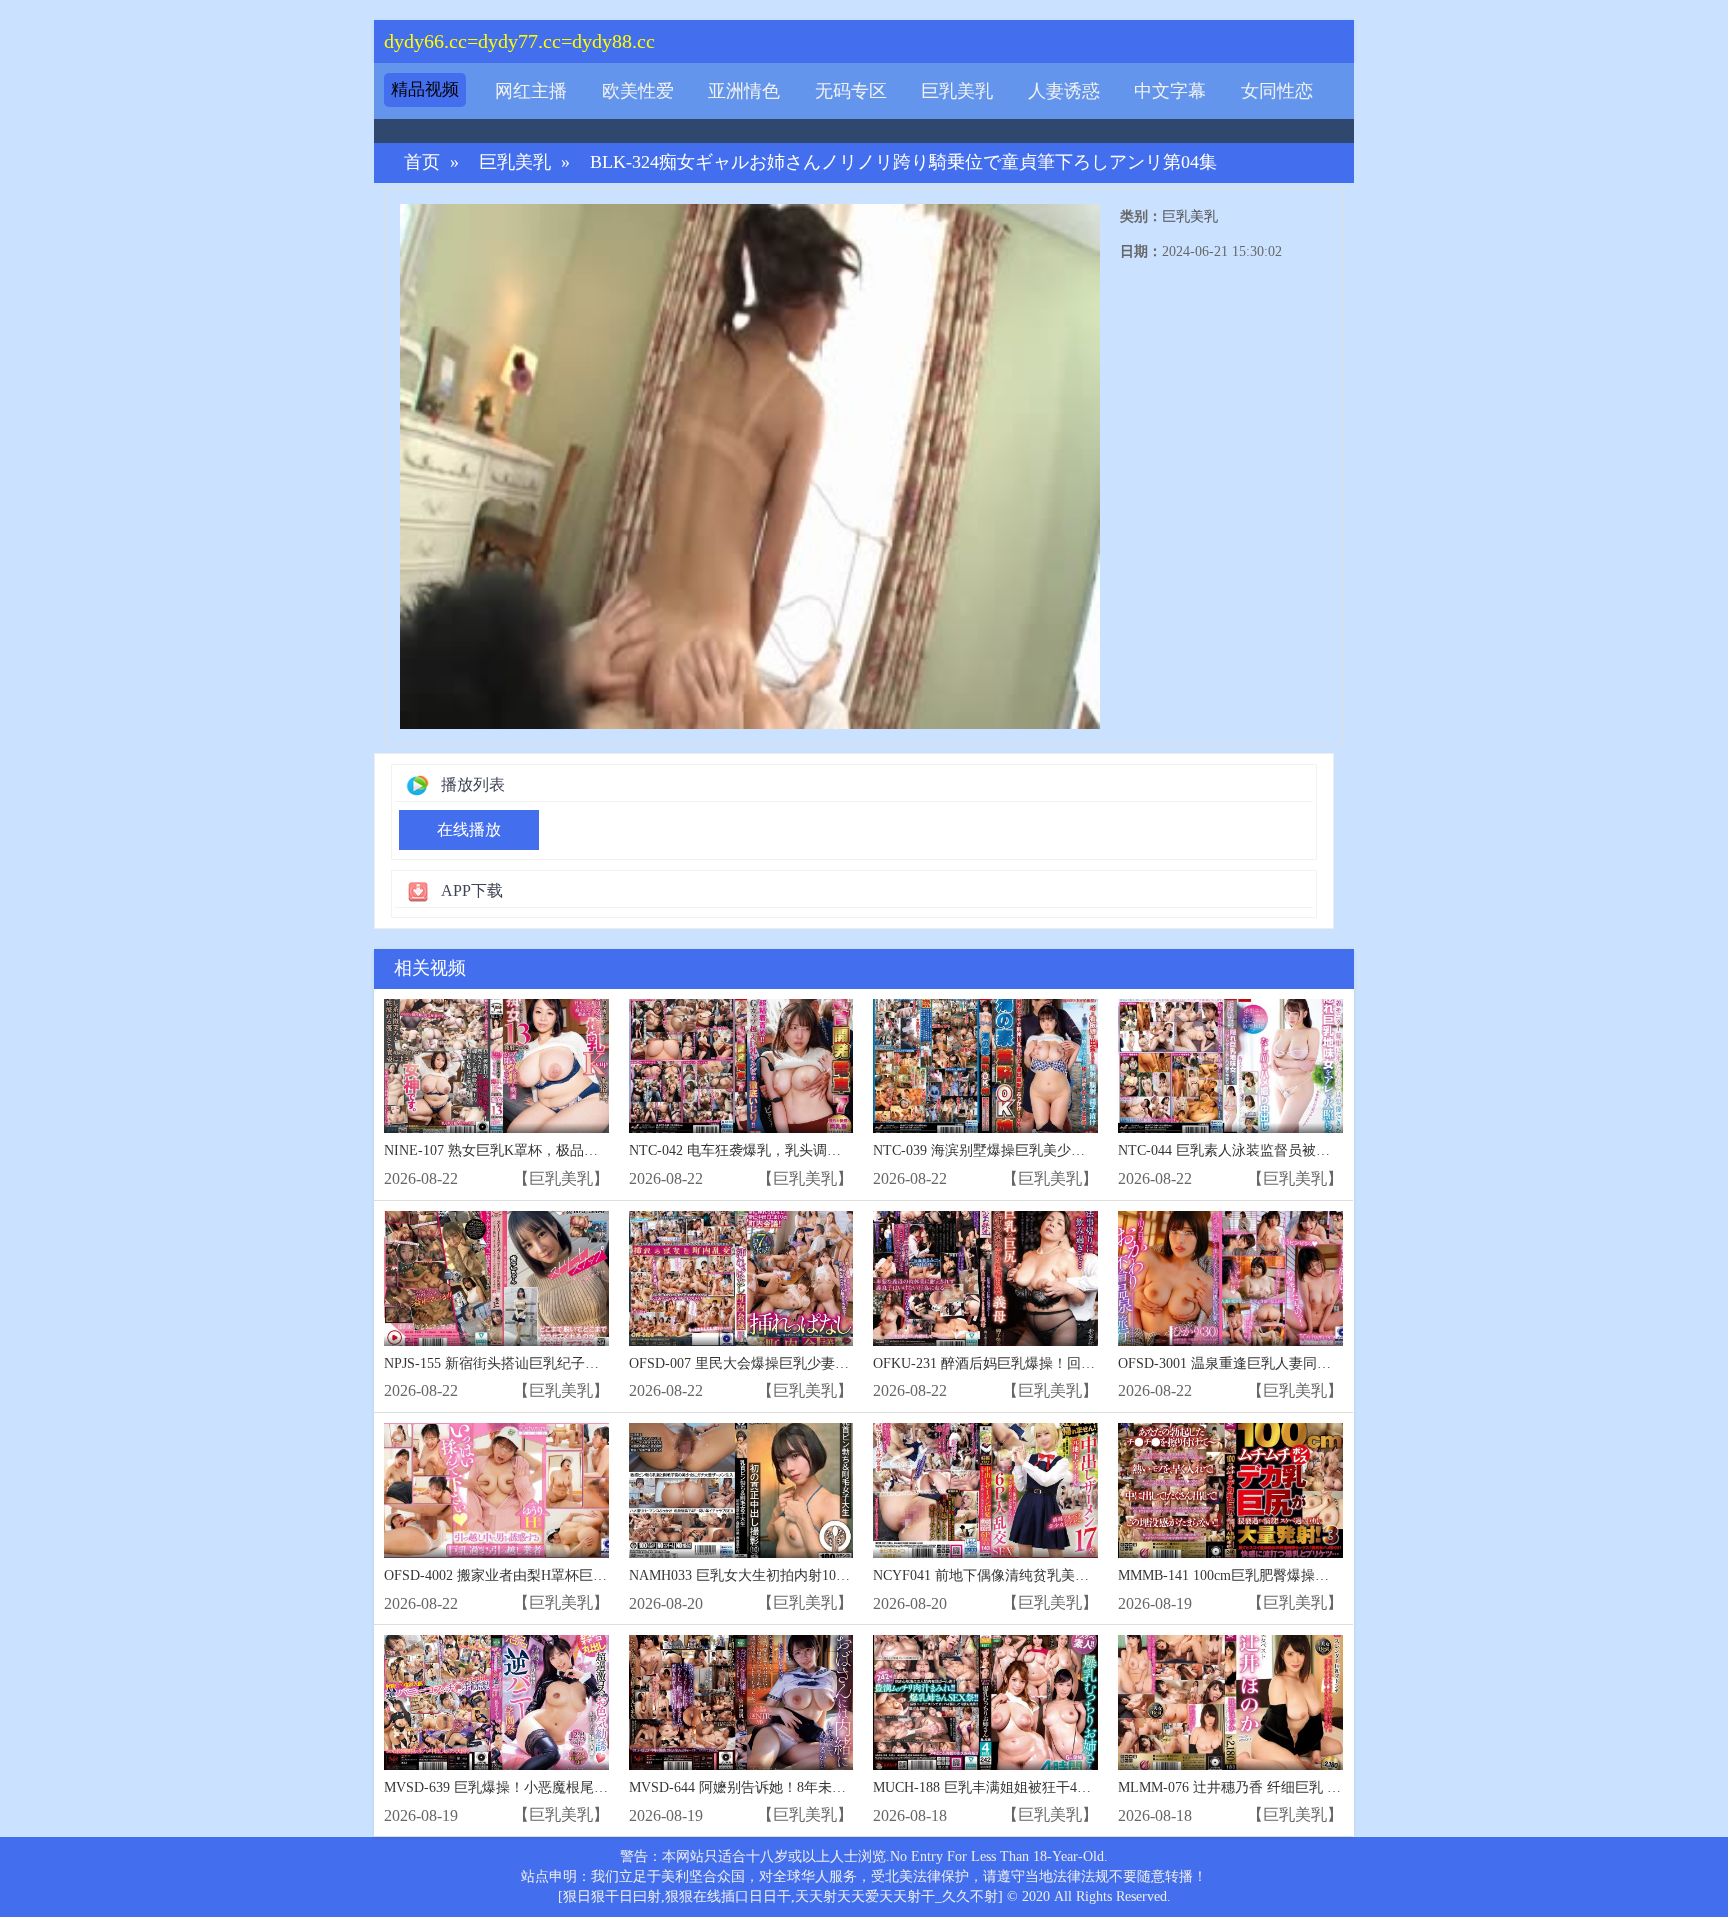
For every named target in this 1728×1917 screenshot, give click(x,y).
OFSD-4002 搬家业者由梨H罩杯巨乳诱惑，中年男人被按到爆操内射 (593, 1575)
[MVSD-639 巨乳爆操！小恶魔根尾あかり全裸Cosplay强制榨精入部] (496, 1702)
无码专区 (851, 91)
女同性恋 (1277, 91)
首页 (422, 162)
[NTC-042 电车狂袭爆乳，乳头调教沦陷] (741, 1066)
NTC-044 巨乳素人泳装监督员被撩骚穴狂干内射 (1266, 1150)
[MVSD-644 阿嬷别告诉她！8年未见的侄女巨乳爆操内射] (741, 1702)
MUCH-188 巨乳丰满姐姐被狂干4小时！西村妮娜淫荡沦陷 (1052, 1787)
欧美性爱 (638, 91)
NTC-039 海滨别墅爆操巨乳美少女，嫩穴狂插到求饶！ (1042, 1150)
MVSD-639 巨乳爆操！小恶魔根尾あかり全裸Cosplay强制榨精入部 (588, 1787)
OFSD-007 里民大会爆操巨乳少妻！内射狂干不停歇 (788, 1363)
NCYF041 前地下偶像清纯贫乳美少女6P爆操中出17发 (1037, 1575)
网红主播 (531, 91)
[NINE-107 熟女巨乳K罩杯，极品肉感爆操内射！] (496, 1066)
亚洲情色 (744, 91)
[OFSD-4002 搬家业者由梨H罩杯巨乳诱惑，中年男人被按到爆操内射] (496, 1490)
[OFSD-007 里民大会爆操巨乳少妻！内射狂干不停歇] (741, 1278)
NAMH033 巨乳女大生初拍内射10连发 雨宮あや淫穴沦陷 (804, 1575)
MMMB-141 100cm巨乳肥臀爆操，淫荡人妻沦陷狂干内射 (1293, 1575)
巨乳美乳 (957, 91)
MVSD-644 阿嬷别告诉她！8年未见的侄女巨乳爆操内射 (800, 1787)
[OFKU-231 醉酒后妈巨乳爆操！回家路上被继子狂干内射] (985, 1278)
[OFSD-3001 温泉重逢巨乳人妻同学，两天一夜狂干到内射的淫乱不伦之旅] (1230, 1278)
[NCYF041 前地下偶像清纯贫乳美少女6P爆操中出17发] (985, 1490)
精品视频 (425, 89)
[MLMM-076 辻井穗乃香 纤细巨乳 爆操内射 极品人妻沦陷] (1230, 1702)
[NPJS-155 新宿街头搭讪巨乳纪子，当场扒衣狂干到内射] (496, 1278)
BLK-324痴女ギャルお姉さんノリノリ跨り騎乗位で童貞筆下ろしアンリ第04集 (903, 162)
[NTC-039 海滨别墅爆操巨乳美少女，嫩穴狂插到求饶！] (985, 1066)
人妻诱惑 (1064, 91)
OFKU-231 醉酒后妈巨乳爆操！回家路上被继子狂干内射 (1047, 1363)
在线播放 (469, 829)
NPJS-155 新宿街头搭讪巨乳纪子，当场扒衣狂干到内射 (554, 1363)
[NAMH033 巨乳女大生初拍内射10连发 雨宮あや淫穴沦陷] (741, 1490)
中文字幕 (1170, 91)
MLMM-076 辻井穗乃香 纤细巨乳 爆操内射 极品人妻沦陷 (1294, 1787)
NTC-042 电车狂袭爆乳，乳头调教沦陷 (749, 1150)
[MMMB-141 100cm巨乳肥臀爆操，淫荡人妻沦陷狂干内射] (1230, 1490)
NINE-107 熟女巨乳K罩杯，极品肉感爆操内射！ (533, 1150)
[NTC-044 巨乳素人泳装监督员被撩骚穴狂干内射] (1230, 1066)
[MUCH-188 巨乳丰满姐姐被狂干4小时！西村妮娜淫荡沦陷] (985, 1702)
